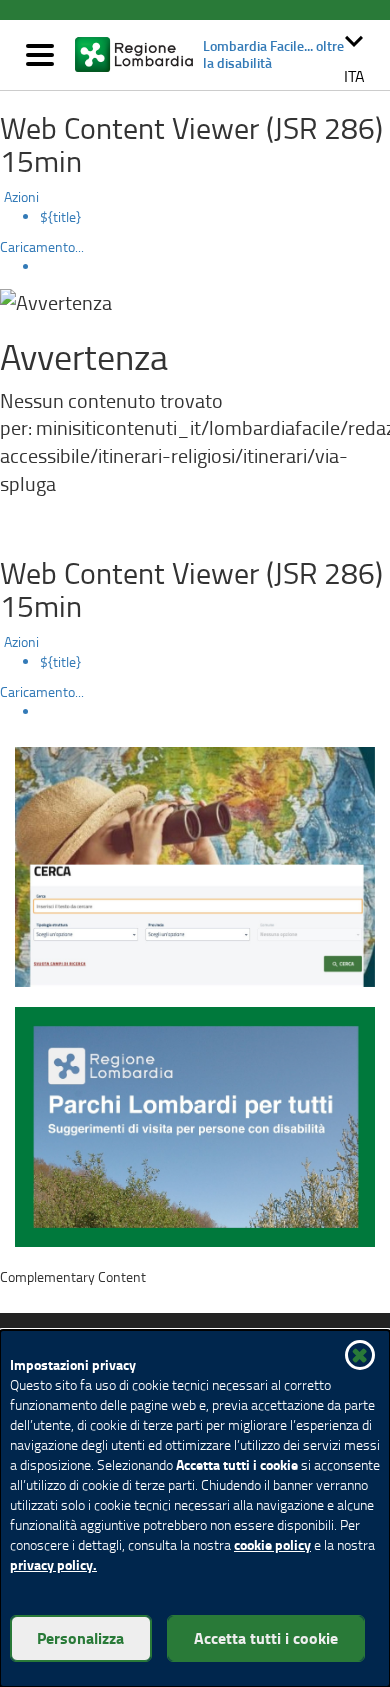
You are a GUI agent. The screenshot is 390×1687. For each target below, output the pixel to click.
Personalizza (80, 1637)
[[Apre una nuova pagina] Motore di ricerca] (195, 864)
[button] (354, 55)
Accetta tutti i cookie (266, 1637)
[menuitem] (215, 217)
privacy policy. (53, 1564)
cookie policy (272, 1544)
